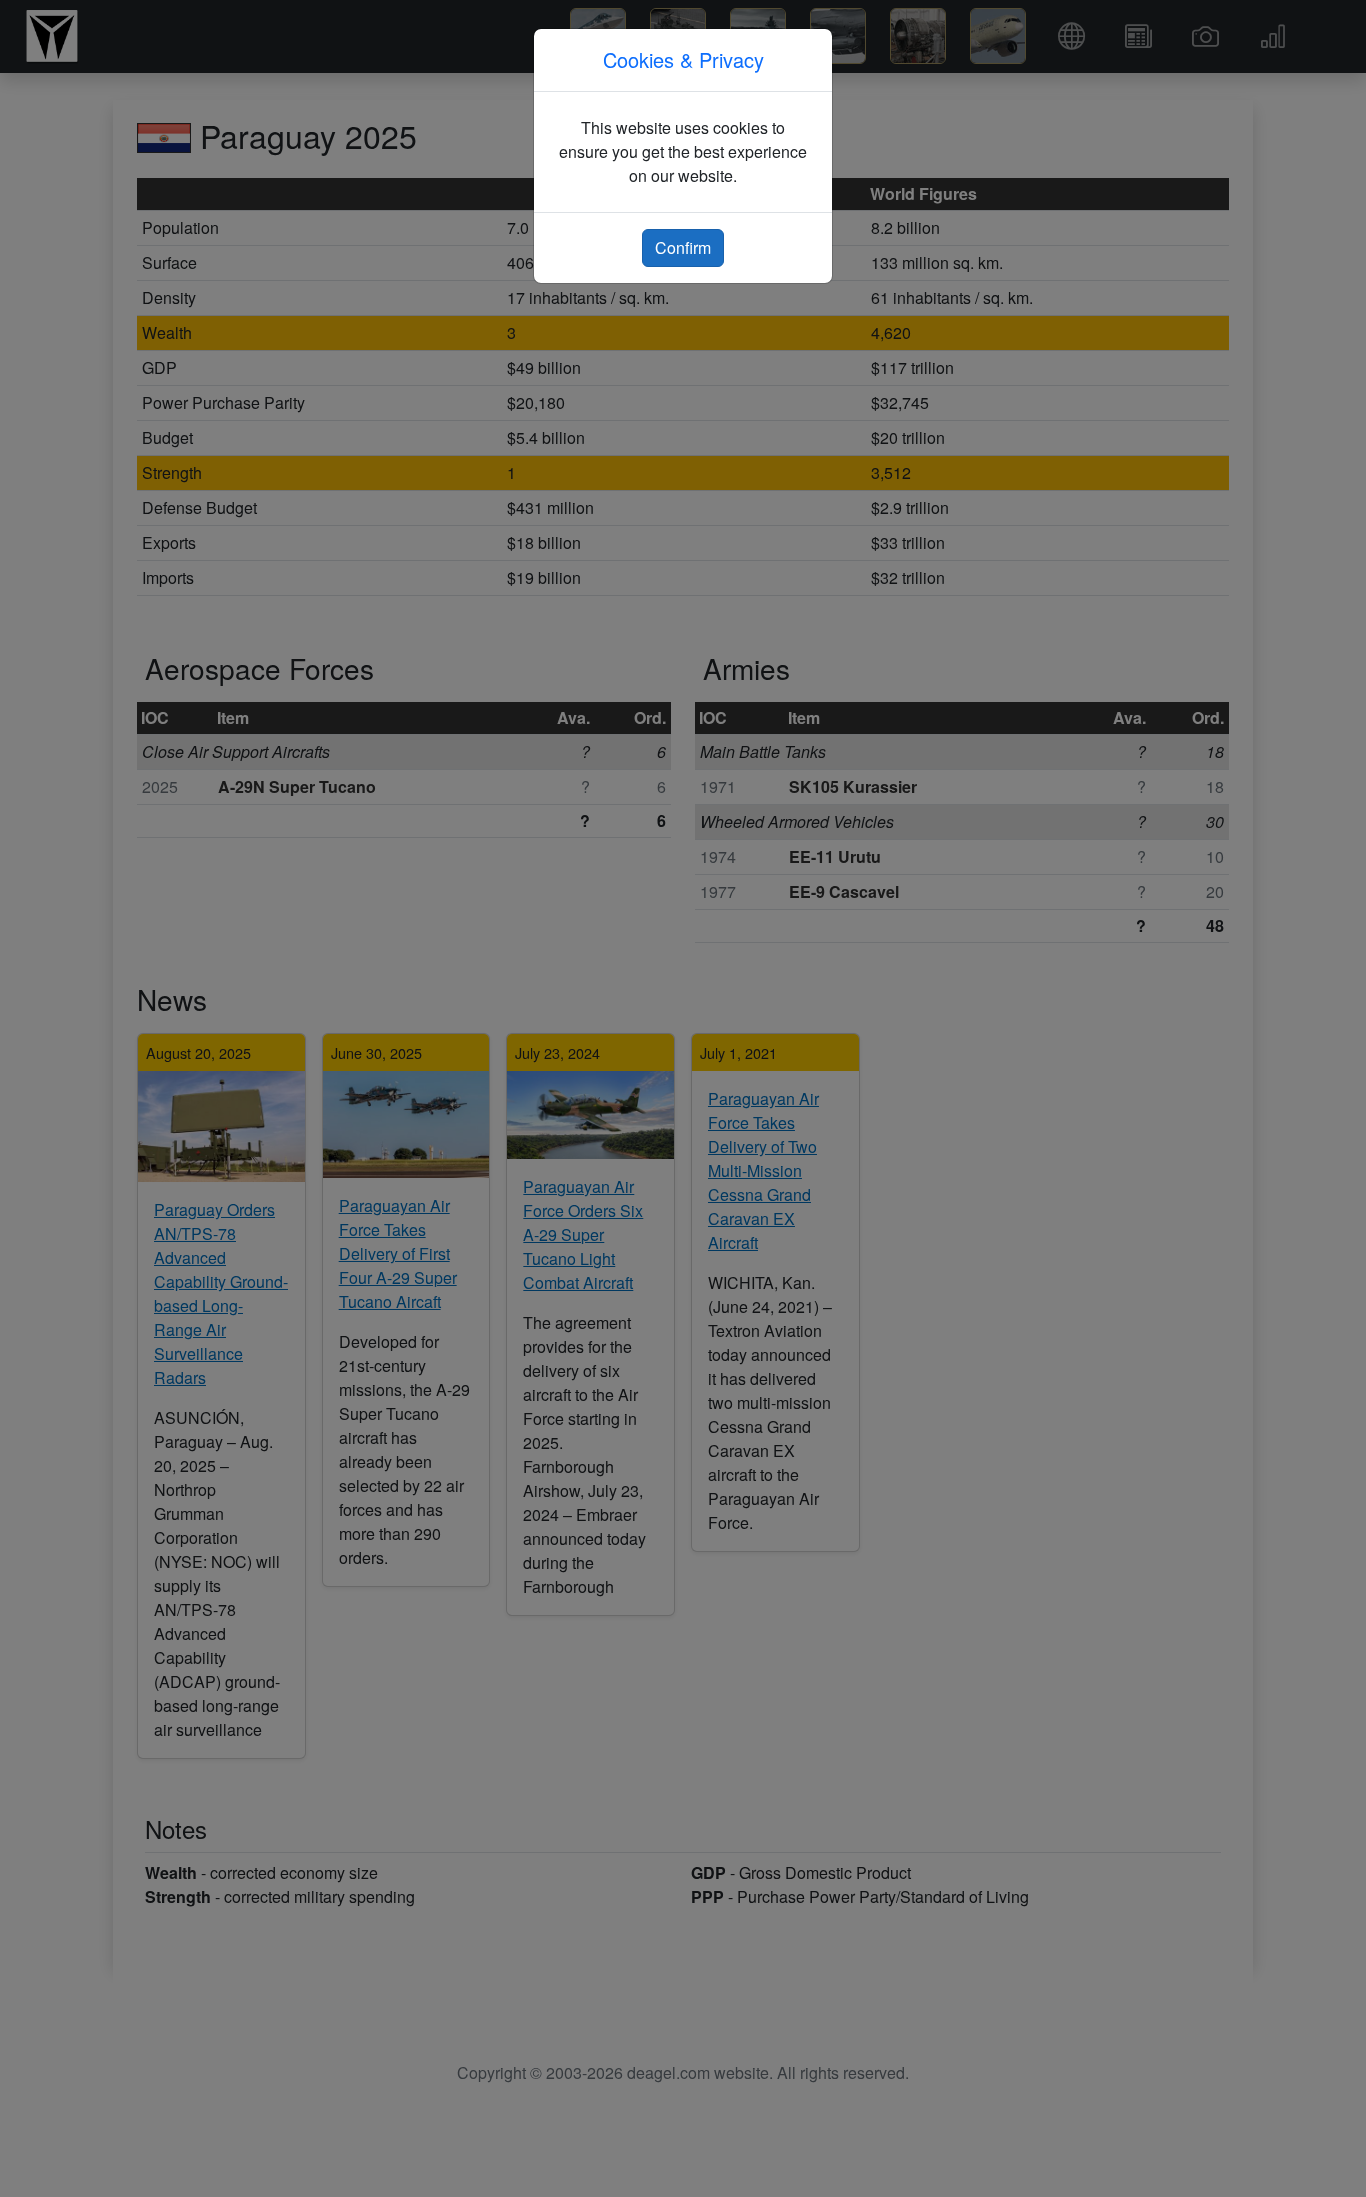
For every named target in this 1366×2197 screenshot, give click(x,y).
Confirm (683, 247)
